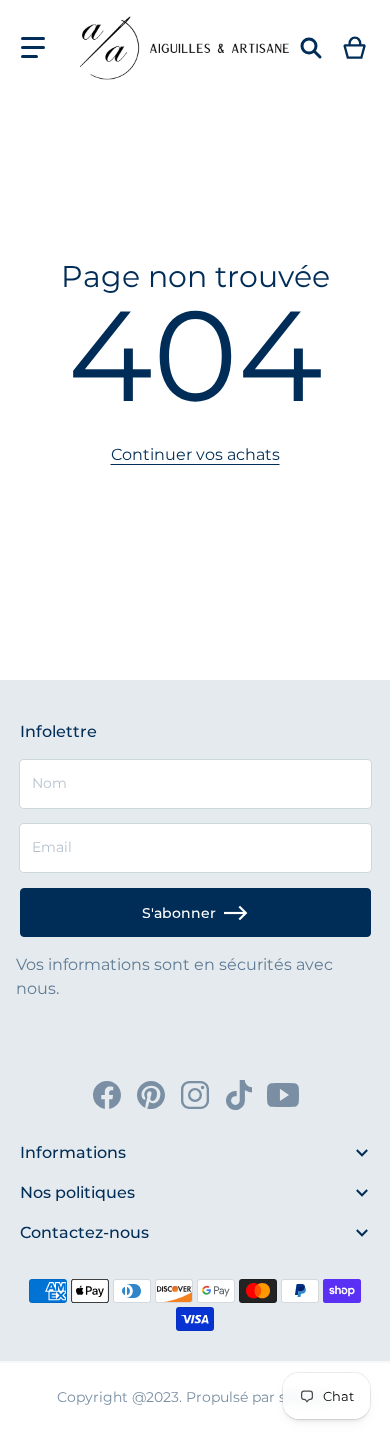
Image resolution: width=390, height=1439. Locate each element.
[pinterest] (151, 1095)
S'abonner (179, 913)
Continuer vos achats (195, 454)
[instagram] (195, 1095)
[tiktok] (239, 1095)
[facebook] (107, 1095)
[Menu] (33, 48)
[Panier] (355, 48)
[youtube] (283, 1095)
